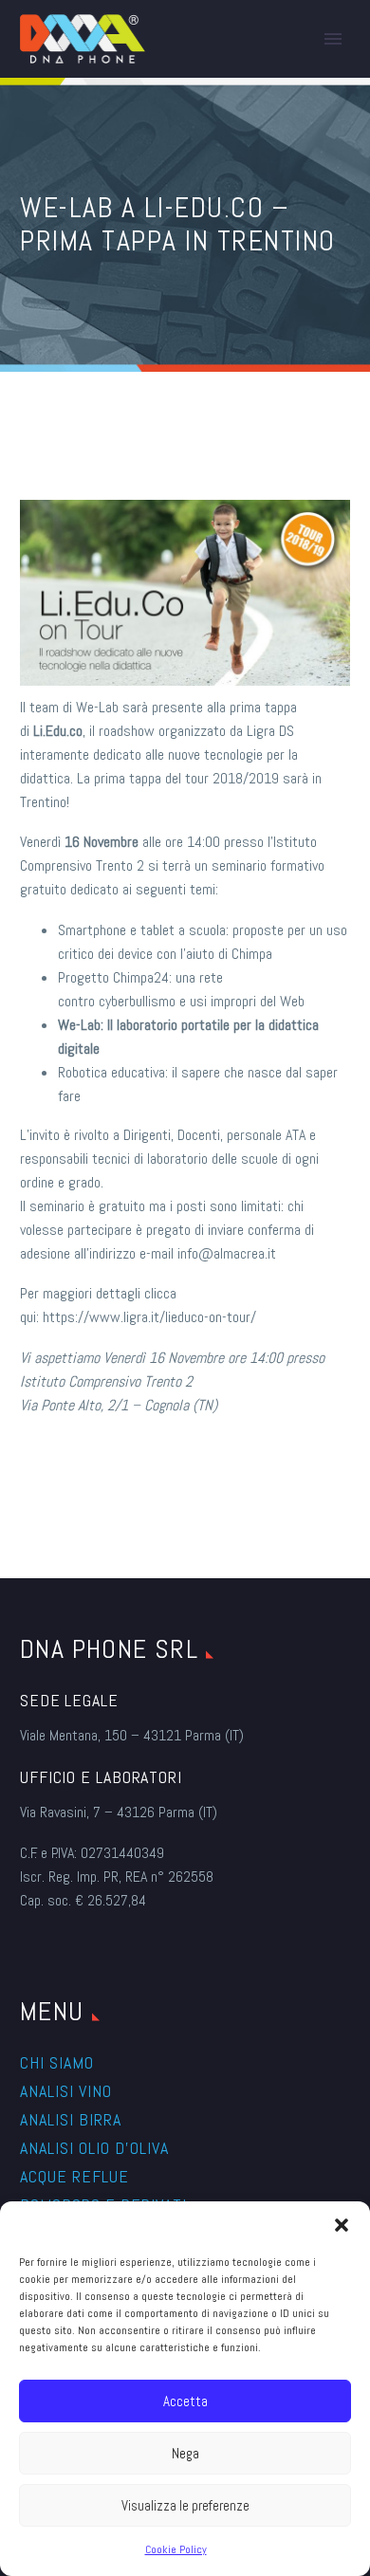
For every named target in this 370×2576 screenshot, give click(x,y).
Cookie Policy (176, 2549)
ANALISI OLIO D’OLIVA (94, 2148)
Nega (185, 2453)
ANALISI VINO (66, 2091)
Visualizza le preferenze (185, 2505)
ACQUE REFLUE (74, 2176)
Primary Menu (333, 39)
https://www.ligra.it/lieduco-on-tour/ (149, 1317)
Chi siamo (57, 2062)
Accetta (185, 2401)
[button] (342, 2225)
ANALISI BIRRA (71, 2119)
